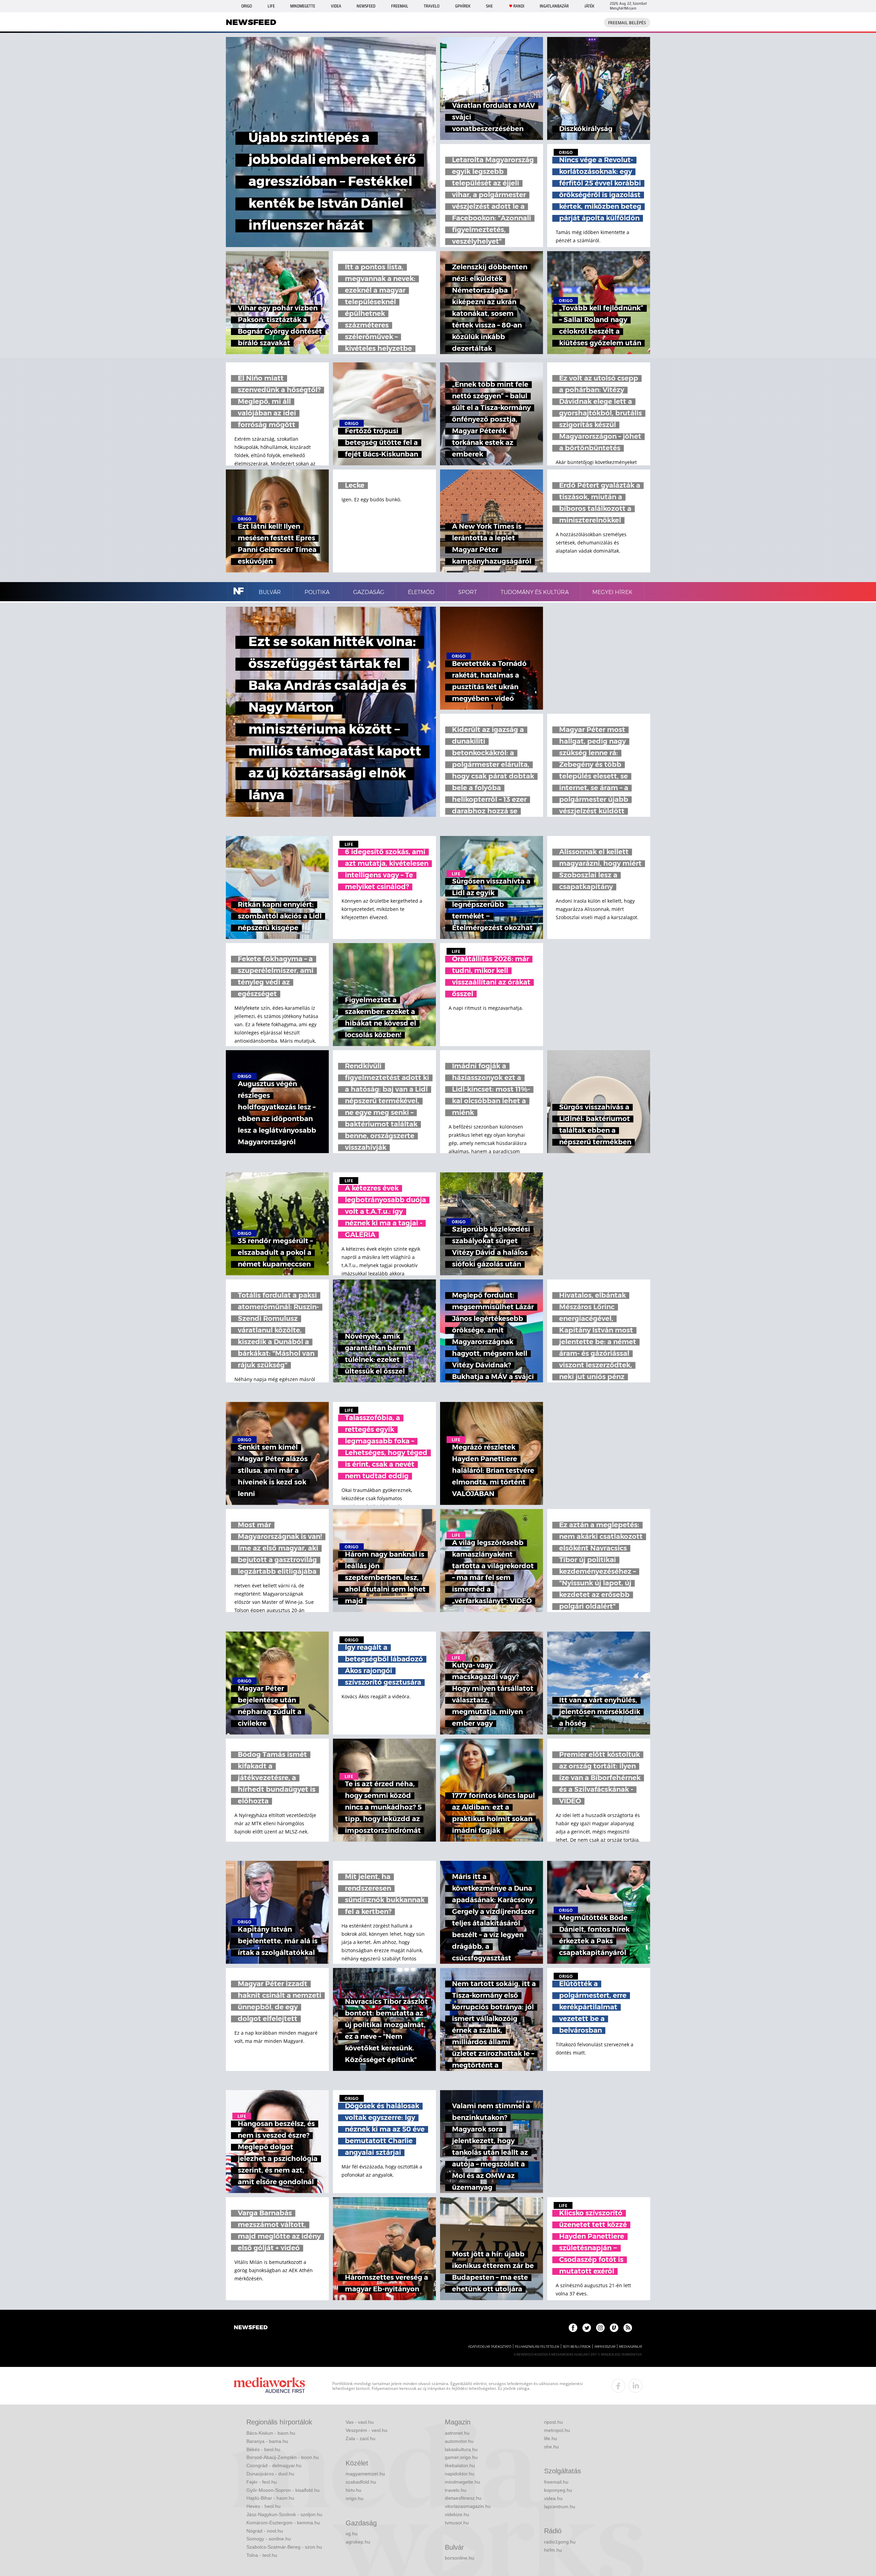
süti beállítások (577, 2347)
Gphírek (463, 6)
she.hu (551, 2447)
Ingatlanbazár (554, 6)
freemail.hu (556, 2482)
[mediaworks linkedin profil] (635, 2386)
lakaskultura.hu (461, 2449)
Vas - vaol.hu (360, 2422)
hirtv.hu (353, 2490)
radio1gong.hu (560, 2542)
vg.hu (352, 2534)
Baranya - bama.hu (267, 2441)
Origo (247, 6)
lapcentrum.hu (560, 2507)
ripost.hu (553, 2422)
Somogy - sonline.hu (269, 2539)
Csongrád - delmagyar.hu (274, 2465)
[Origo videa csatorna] (614, 2328)
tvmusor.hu (457, 2523)
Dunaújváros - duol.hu (270, 2474)
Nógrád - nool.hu (265, 2531)
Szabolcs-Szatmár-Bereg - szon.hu (284, 2547)
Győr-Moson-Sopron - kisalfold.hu (283, 2490)
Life (271, 6)
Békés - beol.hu (263, 2449)
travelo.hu (456, 2490)
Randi (519, 6)
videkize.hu (457, 2514)
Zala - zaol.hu (360, 2438)
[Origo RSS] (628, 2328)
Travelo (431, 6)
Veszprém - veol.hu (366, 2430)
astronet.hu (457, 2433)
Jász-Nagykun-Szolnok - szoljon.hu (284, 2514)
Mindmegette (303, 6)
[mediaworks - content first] (269, 2386)
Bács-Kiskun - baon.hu (271, 2433)
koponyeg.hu (558, 2490)
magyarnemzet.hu (365, 2474)
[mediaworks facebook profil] (618, 2386)
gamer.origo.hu (461, 2457)
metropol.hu (557, 2430)
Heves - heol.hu (263, 2506)
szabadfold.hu (361, 2482)
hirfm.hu (553, 2550)
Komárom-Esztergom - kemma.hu (283, 2523)
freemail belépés (627, 23)
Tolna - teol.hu (262, 2555)
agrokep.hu (358, 2542)
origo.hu (355, 2498)
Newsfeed (366, 6)
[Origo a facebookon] (573, 2328)
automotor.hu (459, 2441)
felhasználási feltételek (537, 2347)
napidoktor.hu (460, 2474)
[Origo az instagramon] (600, 2328)
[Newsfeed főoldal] (251, 2328)
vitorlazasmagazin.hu (468, 2506)
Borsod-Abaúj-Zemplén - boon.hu (283, 2457)
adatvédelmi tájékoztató (490, 2347)
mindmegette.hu (462, 2482)
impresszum (605, 2347)
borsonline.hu (460, 2558)
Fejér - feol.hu (262, 2482)
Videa (336, 6)
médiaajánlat (631, 2347)
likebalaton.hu (460, 2465)
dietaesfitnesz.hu (463, 2498)
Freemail (400, 6)
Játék (589, 6)
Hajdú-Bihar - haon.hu (270, 2498)
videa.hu (553, 2498)
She (489, 6)
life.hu (551, 2438)
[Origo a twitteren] (587, 2328)
